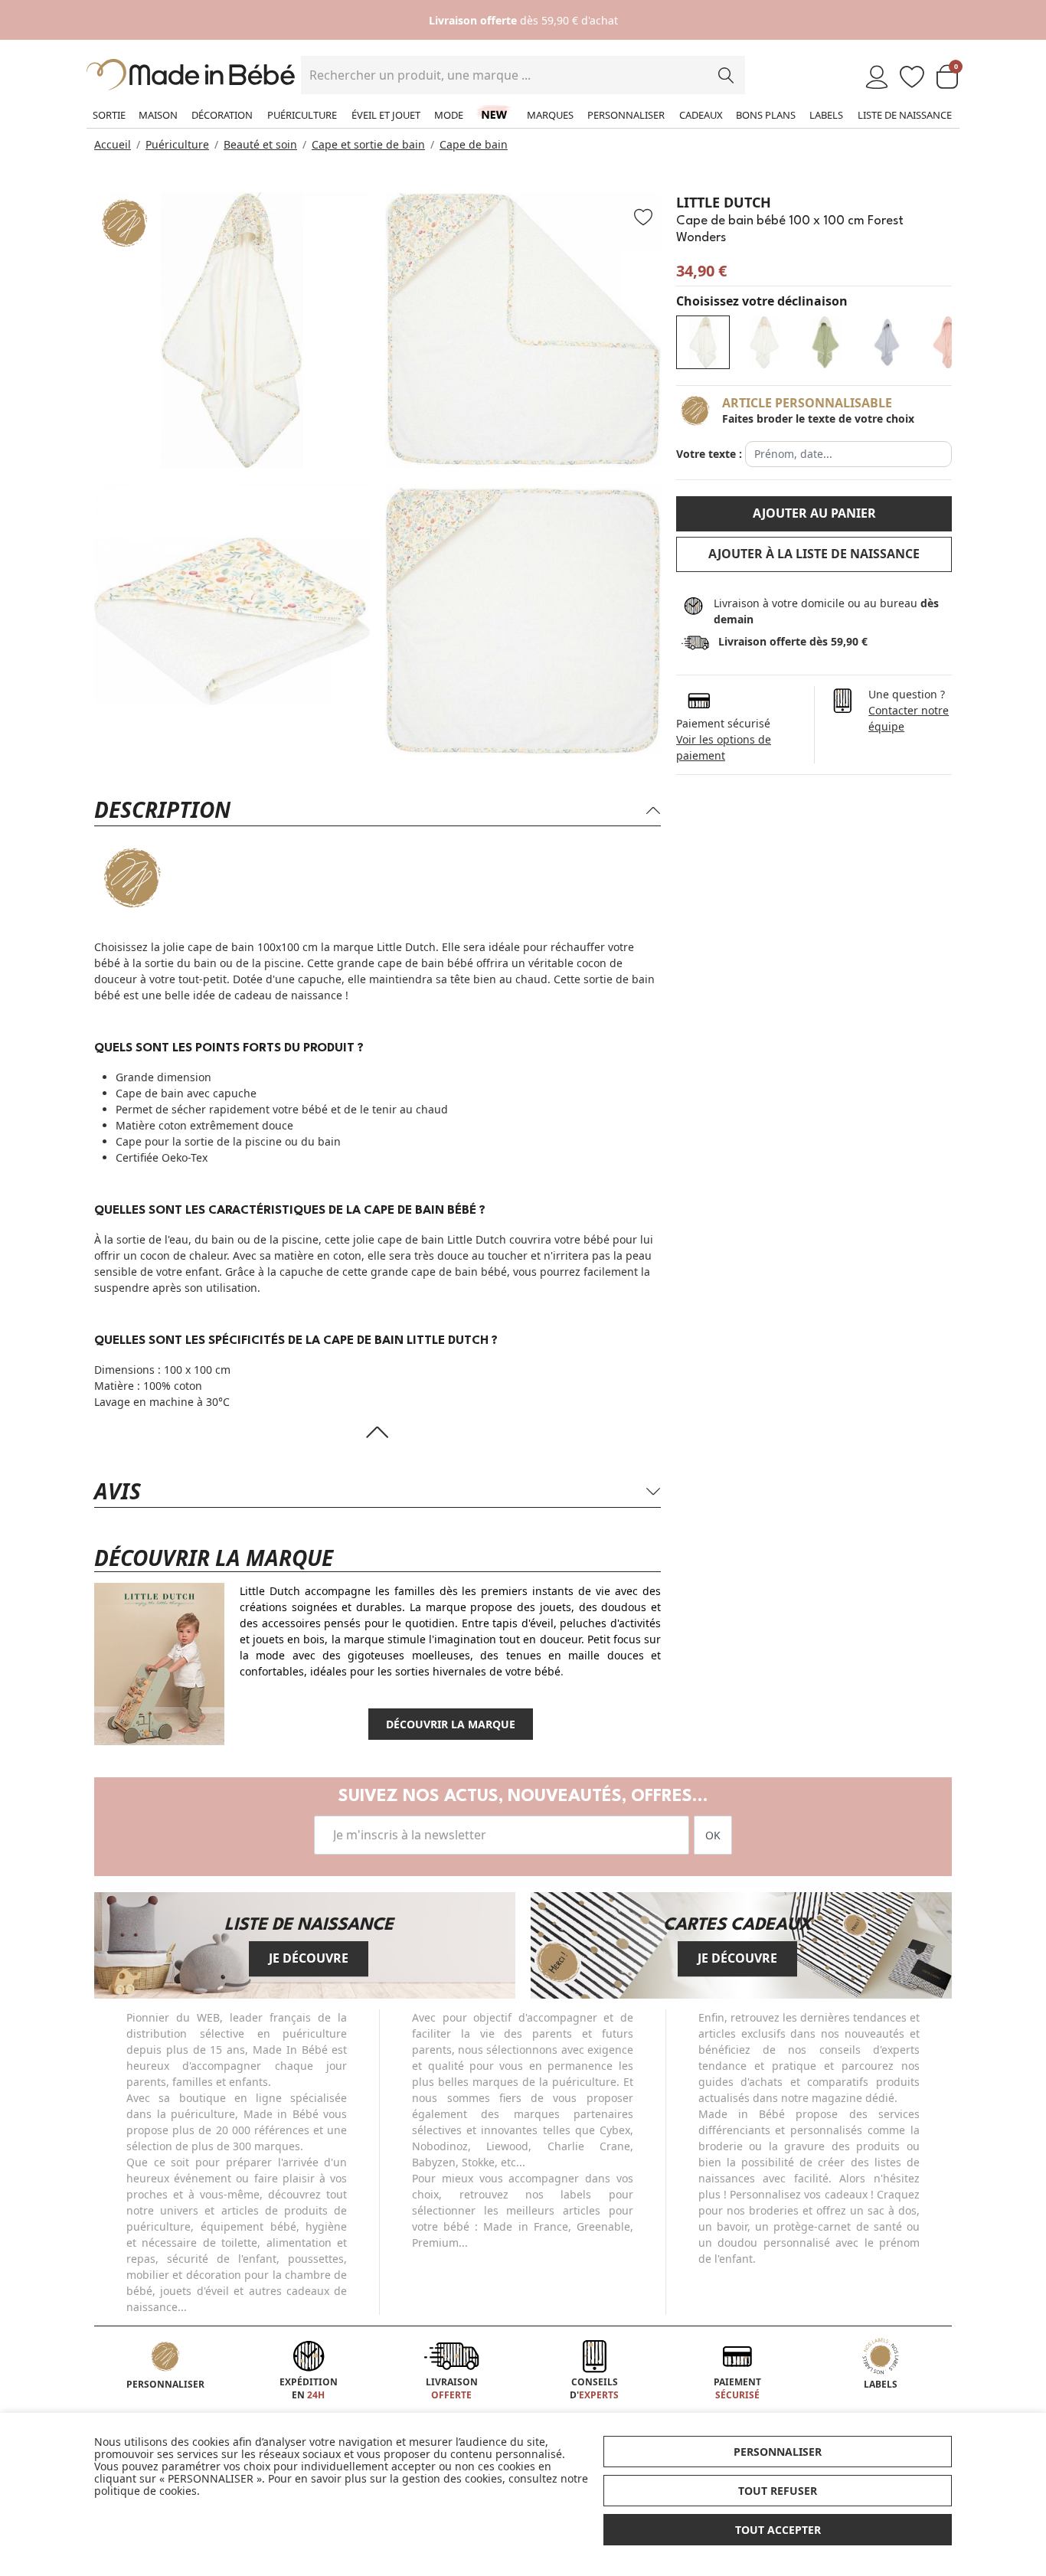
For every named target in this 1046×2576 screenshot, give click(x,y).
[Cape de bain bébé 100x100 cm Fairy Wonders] (764, 342)
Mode (449, 115)
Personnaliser (626, 115)
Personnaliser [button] (778, 2452)
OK (713, 1835)
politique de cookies (145, 2491)
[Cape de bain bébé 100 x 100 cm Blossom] (948, 342)
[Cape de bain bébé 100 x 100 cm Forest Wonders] (703, 342)
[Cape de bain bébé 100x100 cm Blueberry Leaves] (825, 342)
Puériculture (302, 115)
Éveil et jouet (386, 115)
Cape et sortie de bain (368, 144)
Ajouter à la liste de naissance (814, 554)
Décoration (222, 115)
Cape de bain (474, 144)
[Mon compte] (877, 78)
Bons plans (766, 115)
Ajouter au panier (814, 513)
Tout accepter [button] (778, 2530)
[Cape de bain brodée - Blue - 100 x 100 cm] (887, 342)
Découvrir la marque (451, 1724)
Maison (158, 115)
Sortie (109, 115)
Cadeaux (701, 115)
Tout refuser (778, 2491)
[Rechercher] (726, 75)
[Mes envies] (912, 78)
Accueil (113, 144)
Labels (826, 115)
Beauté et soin (260, 144)
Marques (550, 115)
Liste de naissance (905, 115)
